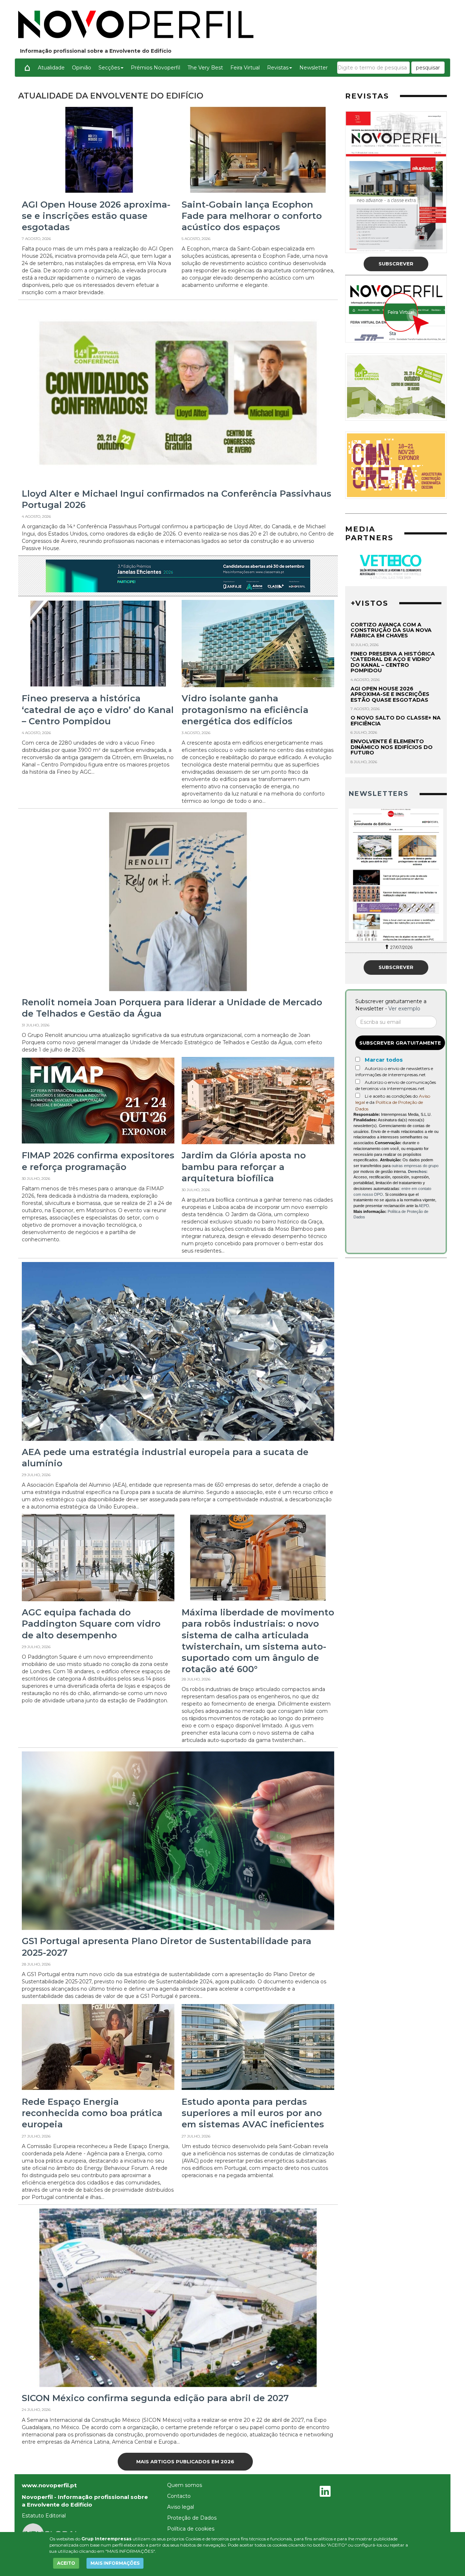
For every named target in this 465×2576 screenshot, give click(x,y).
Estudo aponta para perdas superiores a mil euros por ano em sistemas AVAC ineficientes (253, 2113)
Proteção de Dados (192, 2518)
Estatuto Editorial (44, 2516)
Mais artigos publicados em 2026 (185, 2461)
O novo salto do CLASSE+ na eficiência (396, 720)
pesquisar (428, 68)
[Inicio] (27, 68)
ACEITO (66, 2563)
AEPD (424, 1206)
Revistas (278, 68)
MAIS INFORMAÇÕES (115, 2563)
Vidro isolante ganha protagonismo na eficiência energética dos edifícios (245, 710)
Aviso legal (181, 2507)
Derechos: (418, 1171)
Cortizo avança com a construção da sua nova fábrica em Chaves (391, 630)
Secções (109, 68)
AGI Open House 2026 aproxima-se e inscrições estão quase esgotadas (96, 216)
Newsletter (314, 68)
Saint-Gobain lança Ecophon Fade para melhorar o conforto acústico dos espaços (252, 216)
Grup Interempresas (106, 2539)
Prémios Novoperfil (155, 68)
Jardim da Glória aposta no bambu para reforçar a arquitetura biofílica (244, 1167)
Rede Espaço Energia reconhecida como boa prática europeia (92, 2113)
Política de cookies (191, 2529)
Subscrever (396, 264)
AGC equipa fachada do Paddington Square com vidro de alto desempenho (91, 1624)
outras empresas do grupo (415, 1166)
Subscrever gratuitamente (400, 1043)
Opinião (82, 68)
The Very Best (205, 68)
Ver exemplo (404, 1009)
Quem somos (185, 2485)
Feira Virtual (245, 68)
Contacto (179, 2496)
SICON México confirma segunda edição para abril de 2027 (155, 2398)
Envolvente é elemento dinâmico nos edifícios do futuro (392, 747)
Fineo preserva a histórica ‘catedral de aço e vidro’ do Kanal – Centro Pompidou (98, 710)
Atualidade (51, 68)
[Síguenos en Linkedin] (325, 2492)
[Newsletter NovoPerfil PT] (396, 875)
